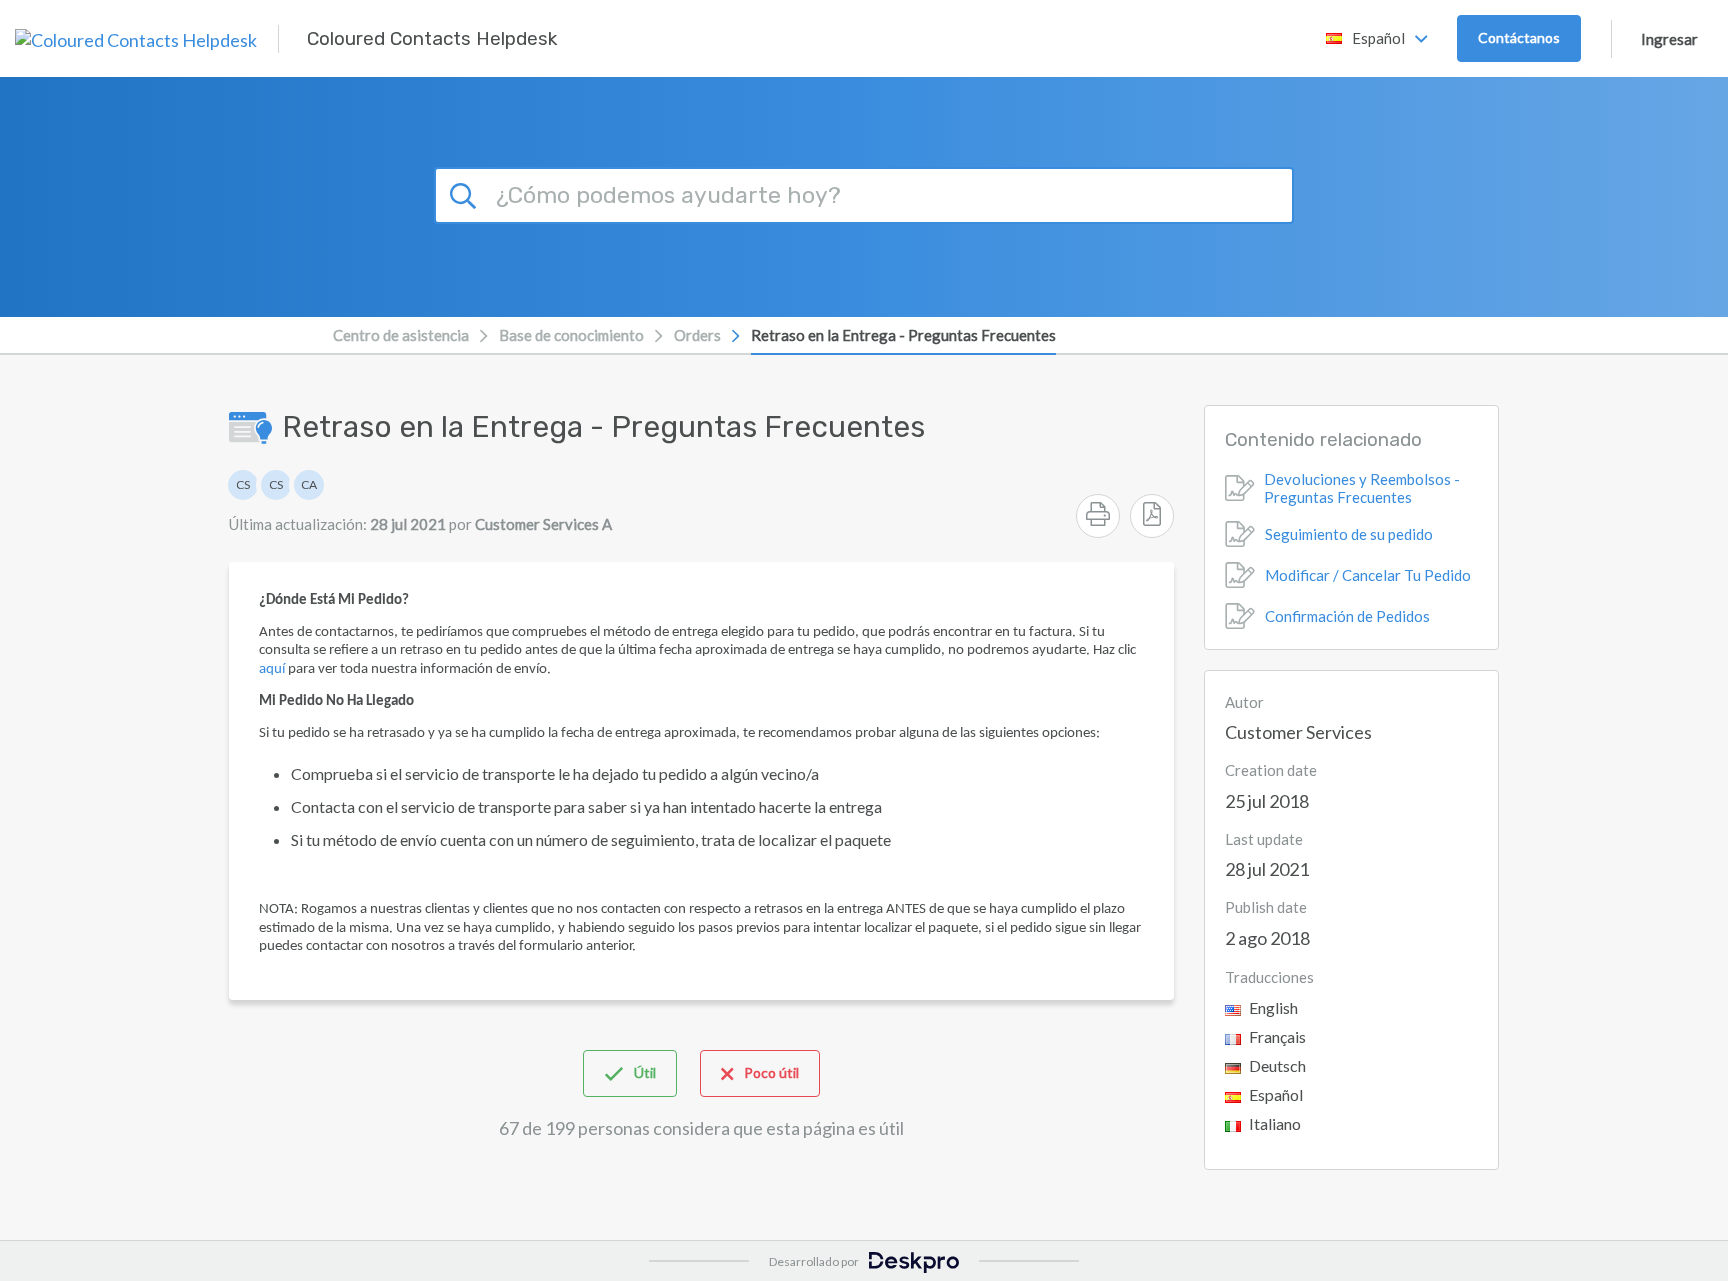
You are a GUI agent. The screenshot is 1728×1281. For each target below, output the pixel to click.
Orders (697, 335)
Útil (645, 1072)
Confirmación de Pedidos (1347, 616)
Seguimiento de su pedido (1349, 534)
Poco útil (771, 1072)
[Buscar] (466, 193)
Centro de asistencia (401, 335)
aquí (272, 669)
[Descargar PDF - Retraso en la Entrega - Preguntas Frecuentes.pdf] (1152, 516)
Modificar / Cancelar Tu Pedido (1368, 575)
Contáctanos (1519, 37)
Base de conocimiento (571, 335)
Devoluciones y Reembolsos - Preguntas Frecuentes (1362, 488)
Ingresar (1669, 39)
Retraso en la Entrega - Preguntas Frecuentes (903, 335)
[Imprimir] (1098, 516)
